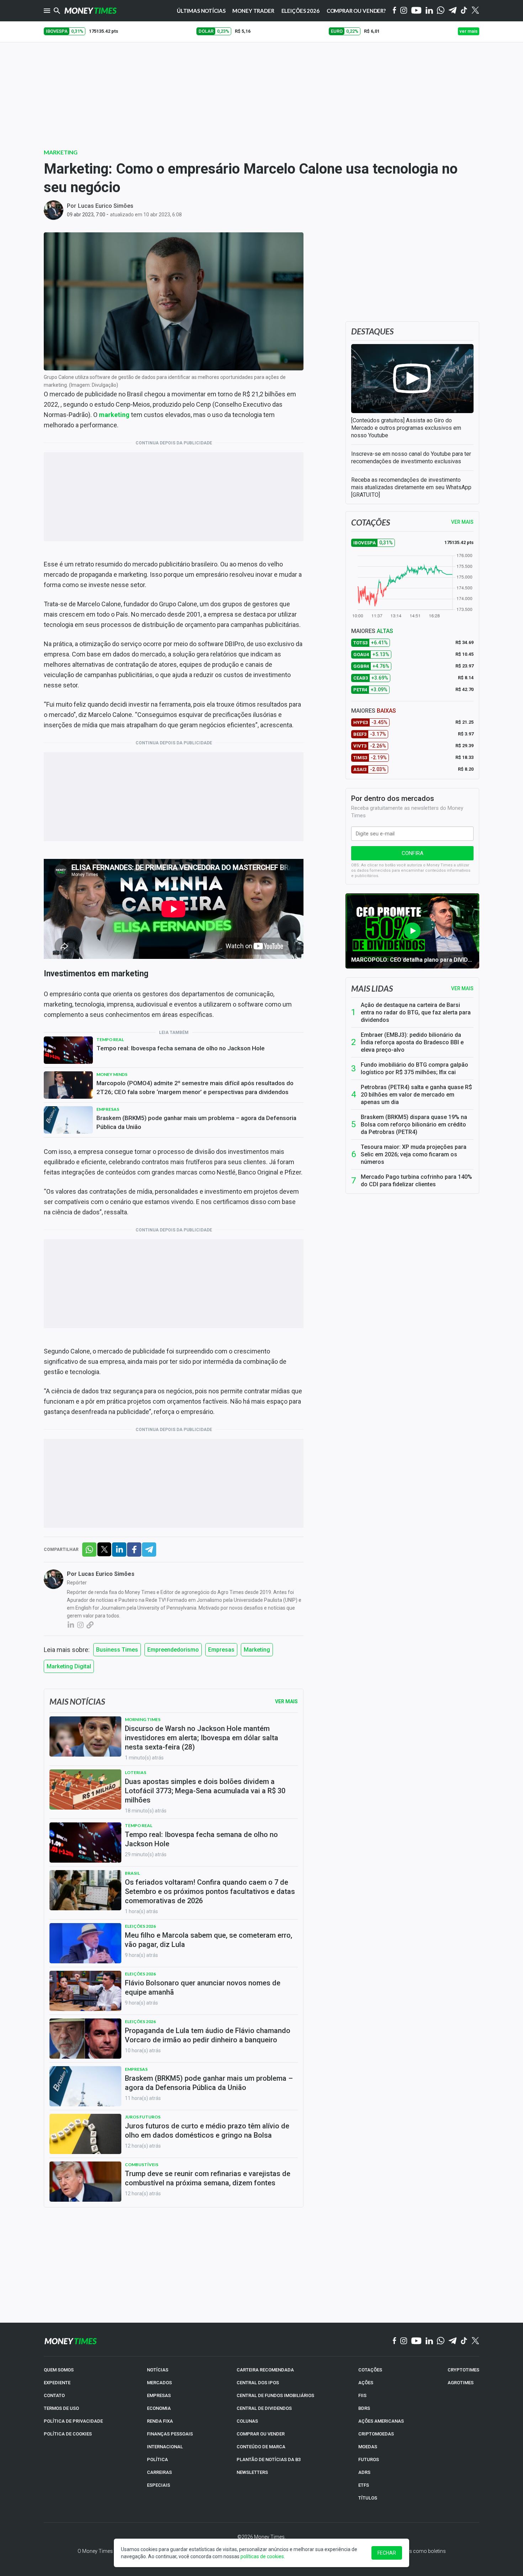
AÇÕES (366, 2383)
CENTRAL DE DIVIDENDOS (264, 2408)
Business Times (117, 1650)
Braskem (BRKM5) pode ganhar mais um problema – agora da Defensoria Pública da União (196, 1122)
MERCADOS (159, 2383)
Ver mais (462, 988)
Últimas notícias (201, 11)
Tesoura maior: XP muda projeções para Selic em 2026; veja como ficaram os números (414, 1154)
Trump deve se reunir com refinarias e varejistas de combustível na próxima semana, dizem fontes (208, 2178)
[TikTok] (464, 2341)
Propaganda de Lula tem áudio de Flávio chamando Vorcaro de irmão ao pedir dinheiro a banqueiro (208, 2035)
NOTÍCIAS (158, 2370)
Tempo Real (110, 1039)
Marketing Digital (69, 1666)
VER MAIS (462, 522)
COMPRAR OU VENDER (261, 2434)
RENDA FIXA (160, 2421)
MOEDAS (368, 2447)
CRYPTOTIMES (463, 2370)
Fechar (387, 2553)
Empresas (108, 1109)
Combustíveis (142, 2165)
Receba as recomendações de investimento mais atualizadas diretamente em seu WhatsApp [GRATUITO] (411, 487)
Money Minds (112, 1074)
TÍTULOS (368, 2498)
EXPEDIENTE (57, 2383)
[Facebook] (395, 11)
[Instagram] (404, 11)
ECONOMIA (159, 2408)
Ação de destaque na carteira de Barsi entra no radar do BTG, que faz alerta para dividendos (416, 1012)
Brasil (132, 1873)
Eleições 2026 (300, 11)
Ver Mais (286, 1701)
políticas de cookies (262, 2556)
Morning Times (143, 1719)
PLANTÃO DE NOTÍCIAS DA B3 (269, 2459)
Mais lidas (372, 988)
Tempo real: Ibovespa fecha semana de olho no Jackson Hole (181, 1048)
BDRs (364, 2408)
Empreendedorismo (173, 1650)
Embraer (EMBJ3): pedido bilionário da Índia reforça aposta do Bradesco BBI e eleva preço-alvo (412, 1042)
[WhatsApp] (441, 11)
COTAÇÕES (370, 2370)
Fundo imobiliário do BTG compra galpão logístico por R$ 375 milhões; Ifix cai (414, 1068)
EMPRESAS (159, 2395)
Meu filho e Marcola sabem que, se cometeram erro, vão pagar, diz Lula (208, 1940)
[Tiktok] (464, 11)
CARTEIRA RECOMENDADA (265, 2370)
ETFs (364, 2485)
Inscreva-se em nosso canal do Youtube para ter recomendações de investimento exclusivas (411, 458)
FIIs (362, 2395)
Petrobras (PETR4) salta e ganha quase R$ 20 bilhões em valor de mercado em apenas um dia (416, 1095)
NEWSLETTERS (252, 2472)
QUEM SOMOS (59, 2370)
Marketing (61, 152)
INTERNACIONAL (165, 2447)
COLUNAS (247, 2421)
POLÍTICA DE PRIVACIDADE (73, 2421)
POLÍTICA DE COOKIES (68, 2434)
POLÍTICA (157, 2459)
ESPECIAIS (159, 2485)
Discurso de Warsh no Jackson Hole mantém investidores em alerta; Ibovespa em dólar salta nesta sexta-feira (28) (202, 1738)
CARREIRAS (159, 2472)
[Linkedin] (429, 11)
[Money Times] (90, 11)
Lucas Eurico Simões (106, 206)
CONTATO (54, 2395)
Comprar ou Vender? (356, 11)
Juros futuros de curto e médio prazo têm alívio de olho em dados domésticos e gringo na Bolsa (207, 2131)
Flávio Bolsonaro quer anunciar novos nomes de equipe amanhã (203, 1988)
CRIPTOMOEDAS (376, 2434)
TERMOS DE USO (61, 2408)
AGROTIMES (461, 2383)
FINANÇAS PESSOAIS (170, 2434)
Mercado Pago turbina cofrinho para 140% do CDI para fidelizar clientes (416, 1181)
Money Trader (253, 11)
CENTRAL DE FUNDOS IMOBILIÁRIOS (275, 2395)
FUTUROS (369, 2459)
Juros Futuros (143, 2117)
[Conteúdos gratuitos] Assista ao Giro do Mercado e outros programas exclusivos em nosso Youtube (406, 428)
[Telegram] (453, 11)
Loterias (136, 1772)
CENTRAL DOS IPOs (258, 2383)
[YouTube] (416, 11)
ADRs (364, 2472)
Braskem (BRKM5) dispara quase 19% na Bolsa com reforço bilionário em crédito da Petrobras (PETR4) (414, 1125)
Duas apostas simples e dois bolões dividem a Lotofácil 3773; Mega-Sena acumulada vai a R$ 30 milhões (205, 1791)
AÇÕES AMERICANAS (381, 2421)
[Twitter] (475, 11)
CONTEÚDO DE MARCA (261, 2447)
